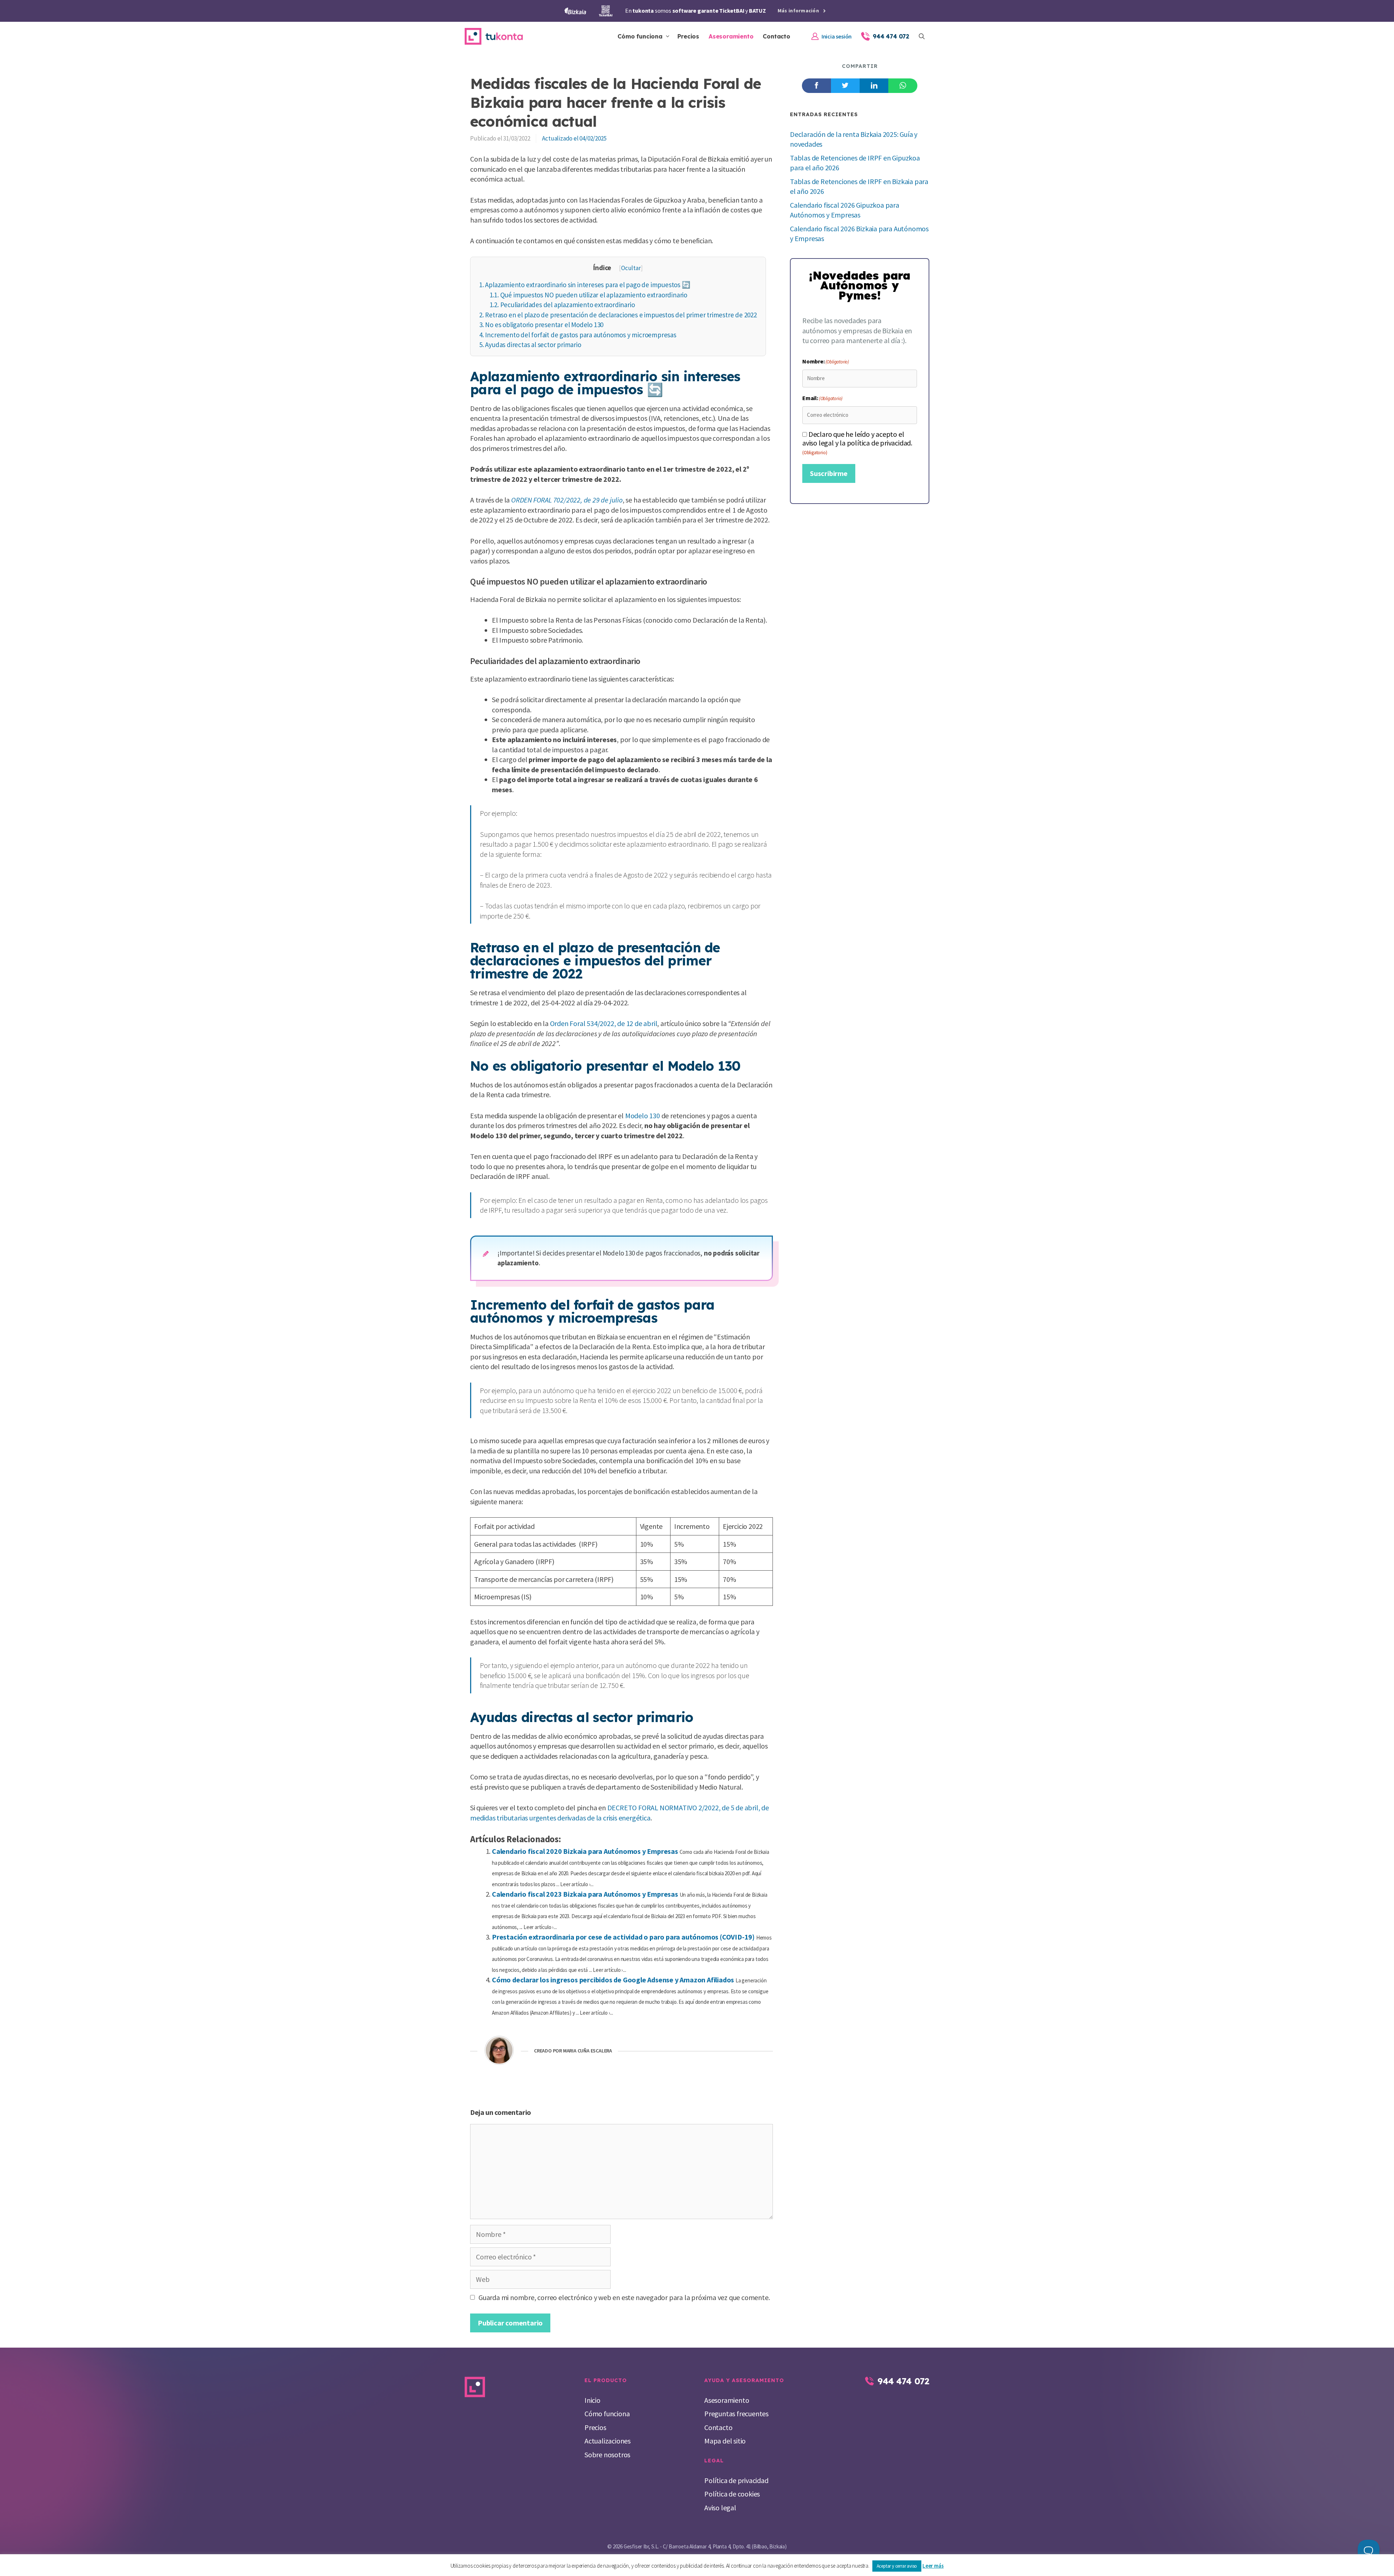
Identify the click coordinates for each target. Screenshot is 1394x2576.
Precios (688, 36)
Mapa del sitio (725, 2441)
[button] (922, 36)
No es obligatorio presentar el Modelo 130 (541, 325)
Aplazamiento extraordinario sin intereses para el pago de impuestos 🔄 (585, 285)
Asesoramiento (731, 36)
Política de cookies (732, 2494)
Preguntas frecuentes (736, 2414)
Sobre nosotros (607, 2455)
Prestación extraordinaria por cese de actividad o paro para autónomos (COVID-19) (623, 1937)
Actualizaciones (608, 2441)
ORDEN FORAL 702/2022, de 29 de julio (567, 500)
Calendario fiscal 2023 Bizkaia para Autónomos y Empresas (585, 1894)
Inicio (592, 2400)
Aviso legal (720, 2508)
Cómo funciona (640, 36)
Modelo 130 (643, 1116)
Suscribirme (829, 473)
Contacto (776, 36)
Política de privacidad (736, 2480)
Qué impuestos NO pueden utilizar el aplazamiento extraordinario (588, 295)
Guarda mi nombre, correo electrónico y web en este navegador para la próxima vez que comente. (624, 2297)
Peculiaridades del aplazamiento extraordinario (562, 305)
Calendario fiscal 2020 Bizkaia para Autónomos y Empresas (585, 1851)
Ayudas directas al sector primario (530, 345)
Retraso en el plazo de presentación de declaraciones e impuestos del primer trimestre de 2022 (618, 315)
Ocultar (631, 268)
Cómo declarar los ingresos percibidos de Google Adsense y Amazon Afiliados (613, 1980)
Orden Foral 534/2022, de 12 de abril (604, 1023)
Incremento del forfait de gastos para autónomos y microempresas (578, 335)
